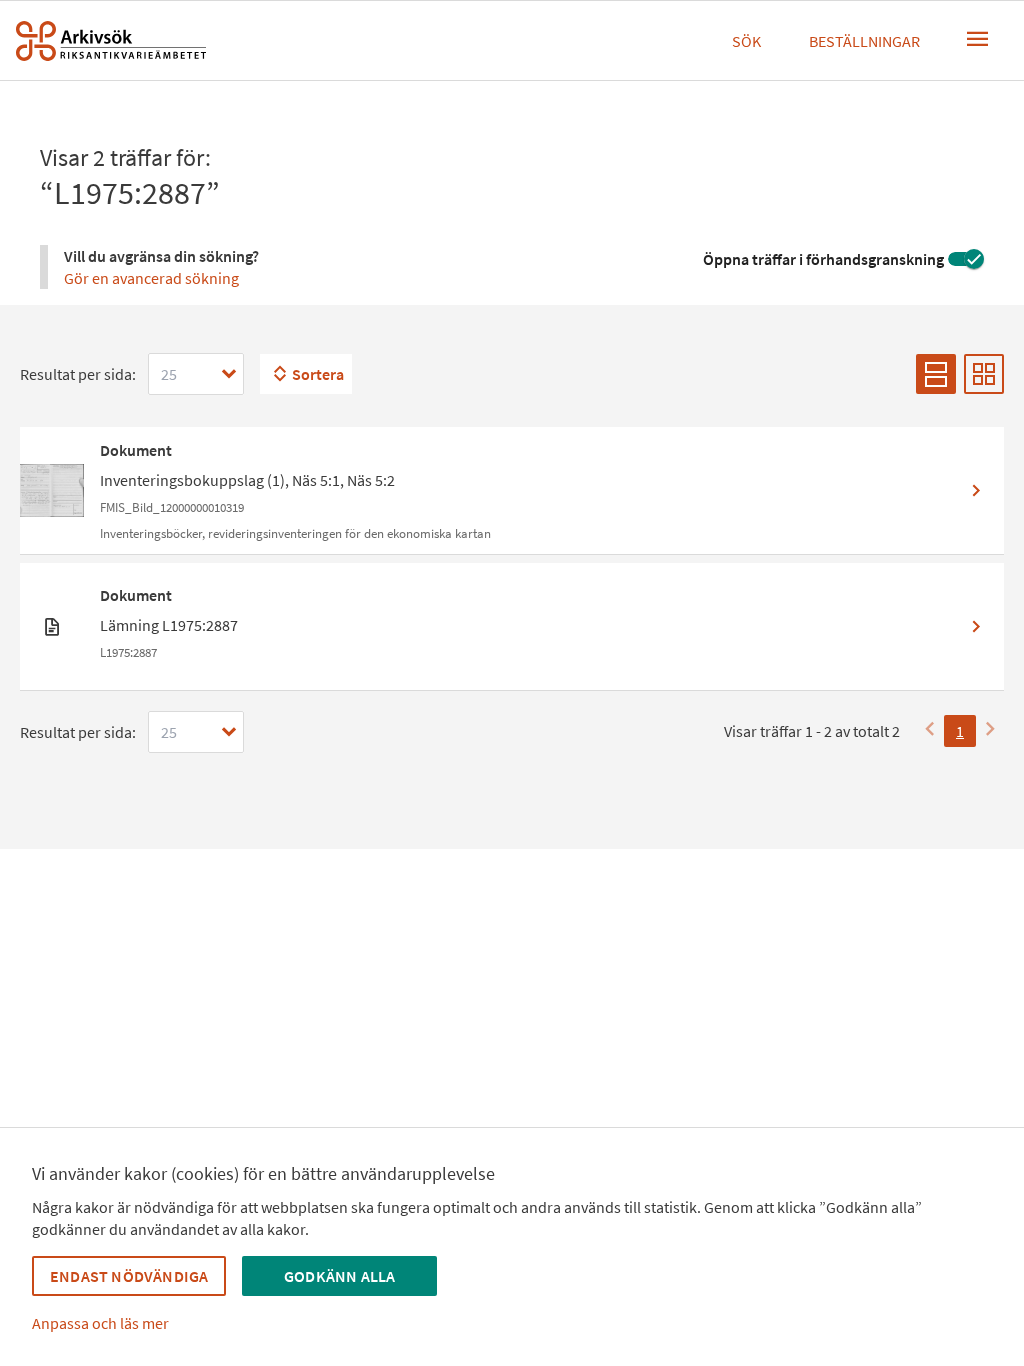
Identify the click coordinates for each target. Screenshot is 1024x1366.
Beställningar (864, 41)
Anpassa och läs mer (100, 1323)
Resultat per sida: (78, 374)
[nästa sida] (990, 731)
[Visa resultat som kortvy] (984, 374)
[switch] (966, 259)
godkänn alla (339, 1276)
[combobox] (196, 374)
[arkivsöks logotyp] (111, 41)
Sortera (318, 374)
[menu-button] (978, 39)
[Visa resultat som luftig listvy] (936, 374)
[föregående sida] (930, 731)
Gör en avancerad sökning (151, 278)
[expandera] (229, 374)
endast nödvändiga (129, 1276)
